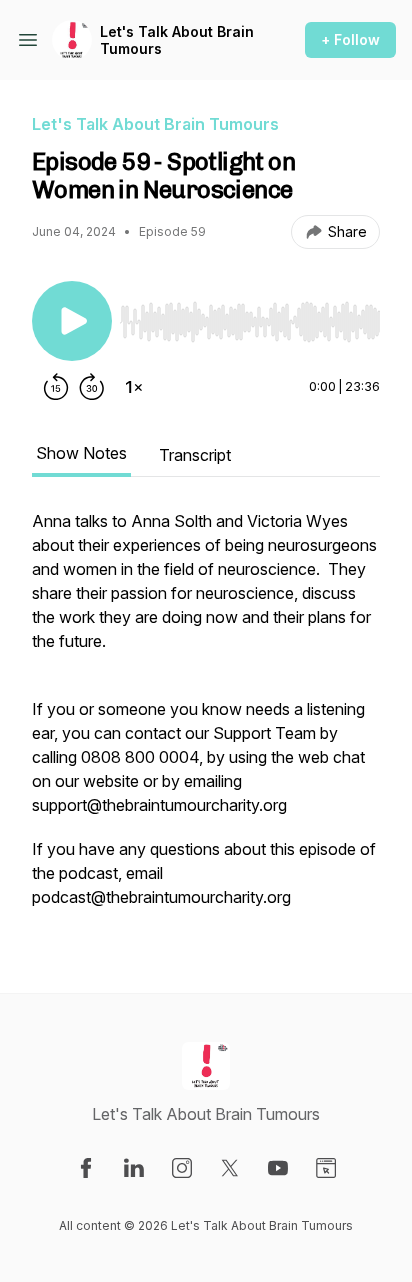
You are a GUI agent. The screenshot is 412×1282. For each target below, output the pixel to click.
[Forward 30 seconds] (92, 387)
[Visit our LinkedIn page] (134, 1168)
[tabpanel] (206, 719)
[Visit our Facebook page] (86, 1168)
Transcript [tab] (195, 455)
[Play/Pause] (72, 321)
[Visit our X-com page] (230, 1168)
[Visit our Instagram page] (182, 1168)
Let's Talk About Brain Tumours (177, 40)
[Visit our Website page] (326, 1168)
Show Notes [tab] (81, 453)
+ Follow (350, 39)
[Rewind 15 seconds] (56, 387)
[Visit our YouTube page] (278, 1168)
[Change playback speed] (134, 387)
